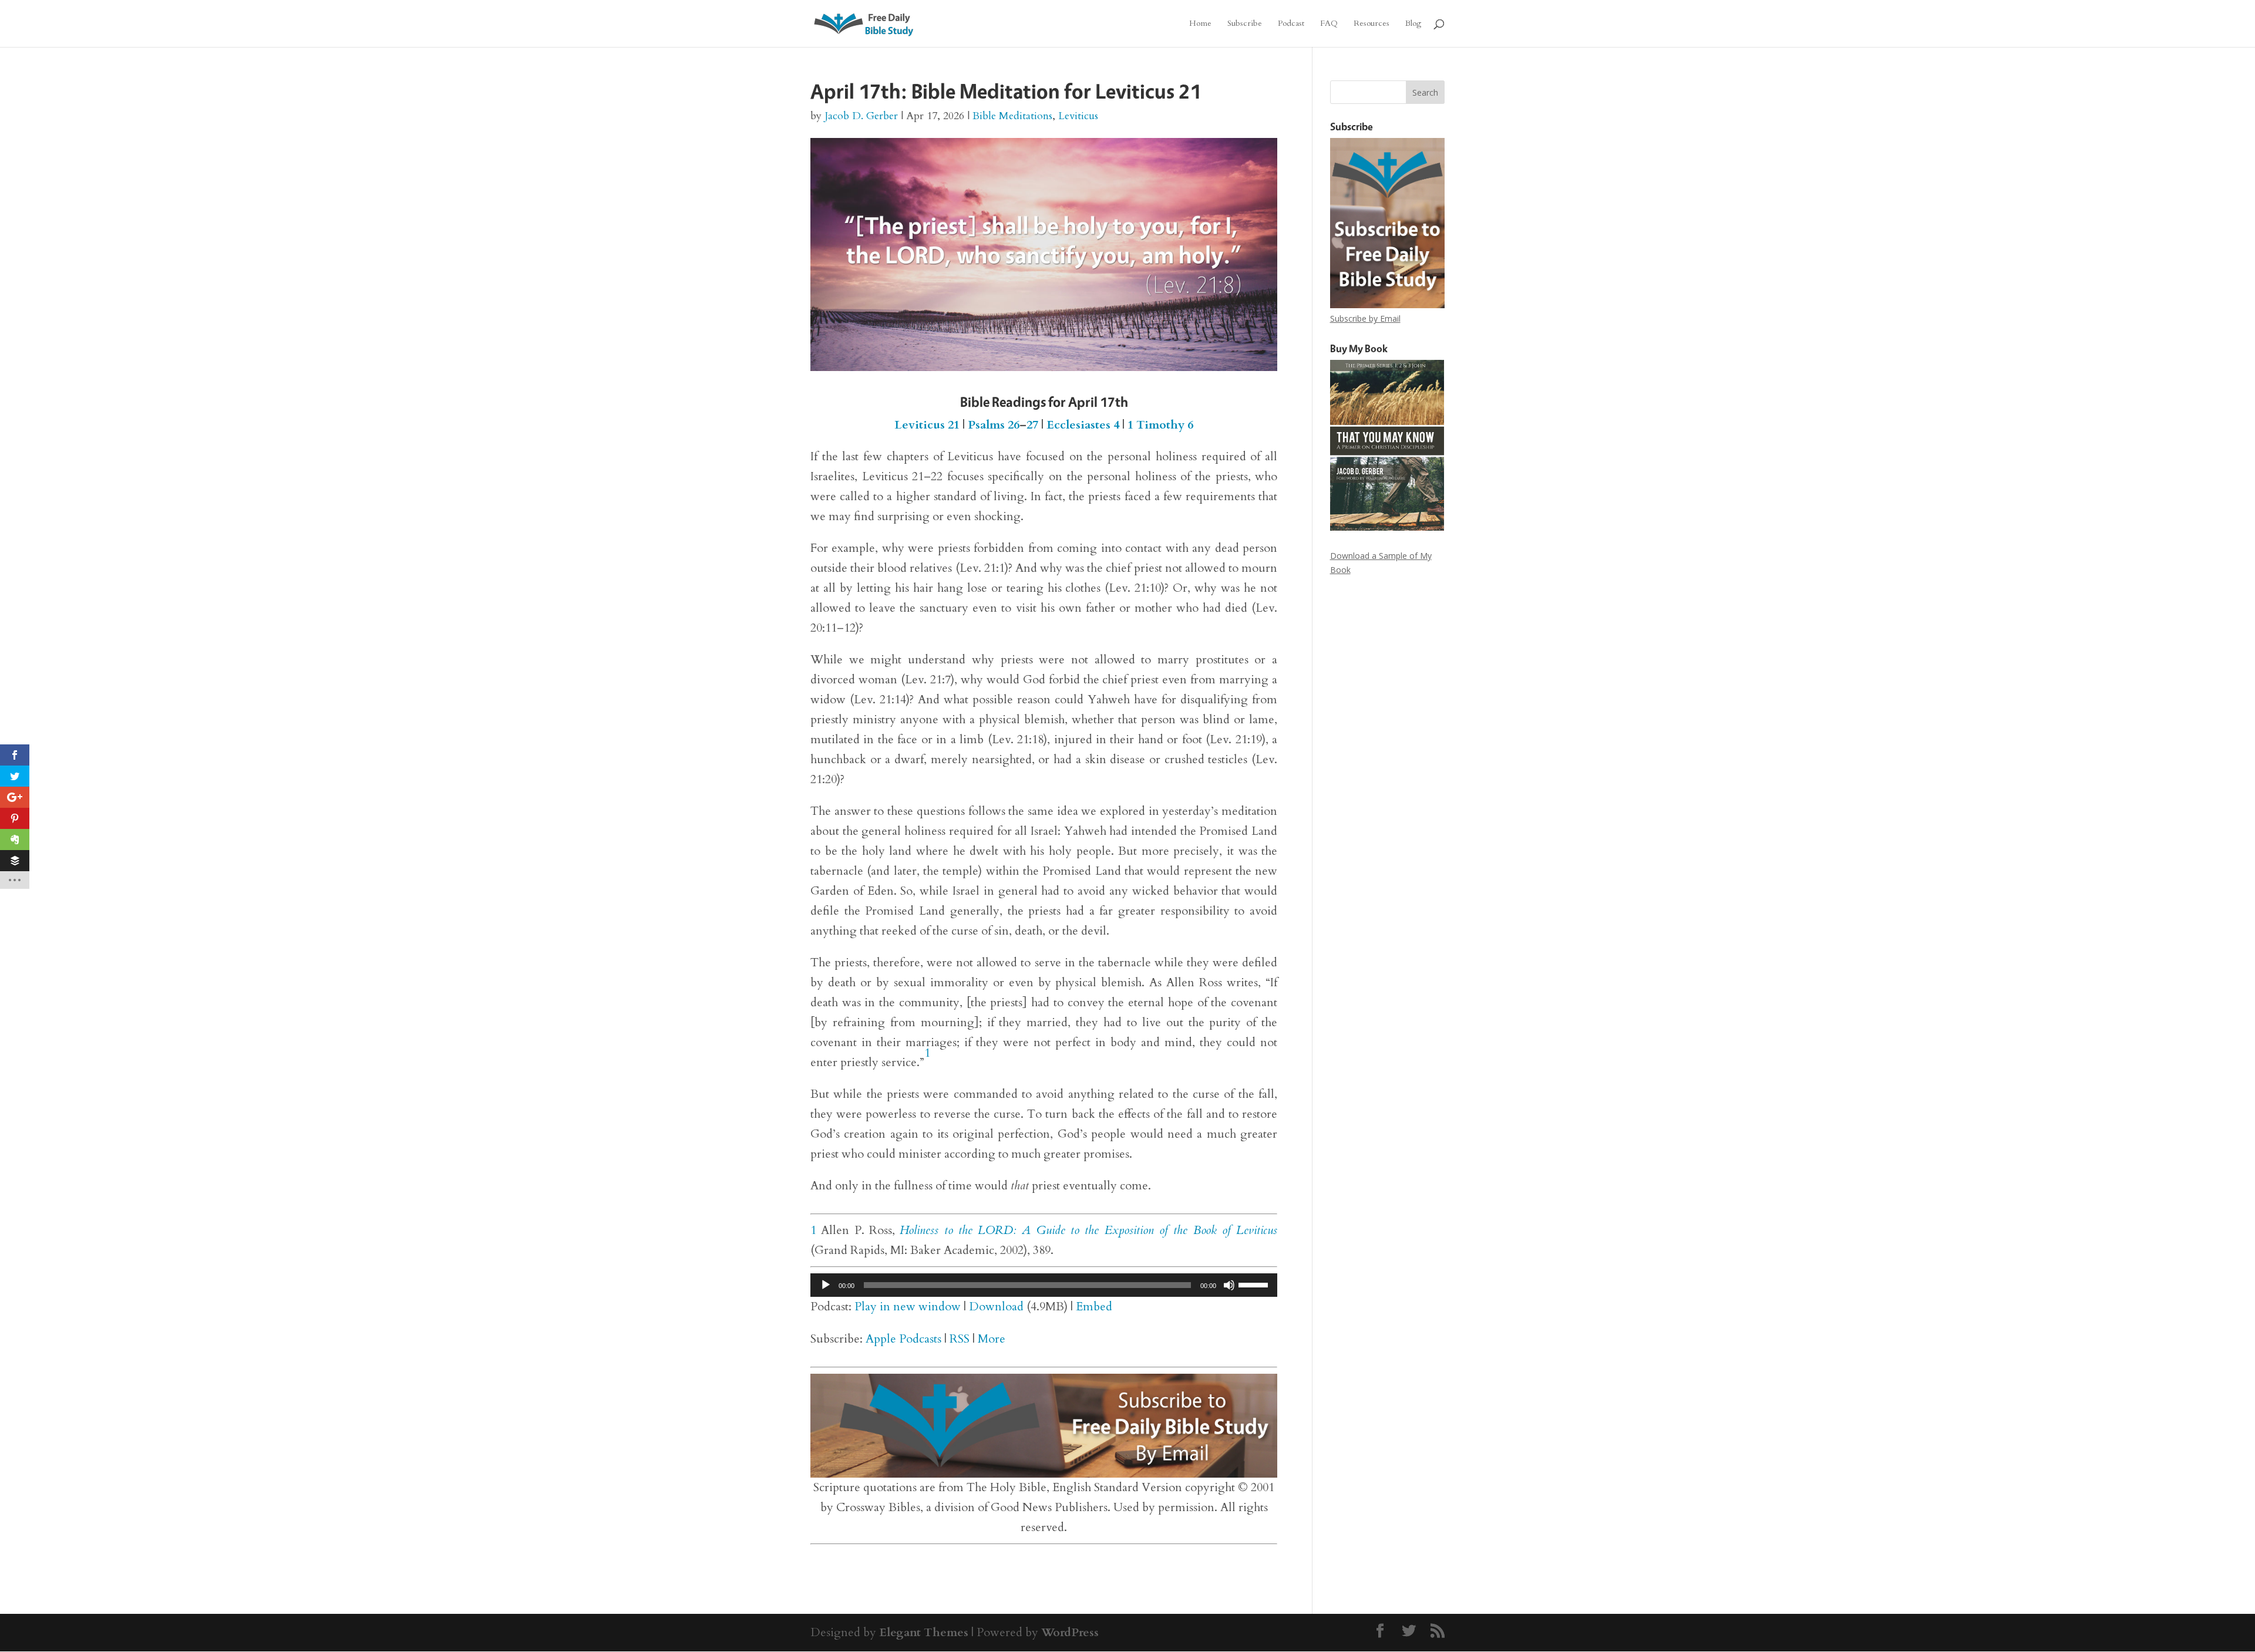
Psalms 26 (994, 425)
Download (996, 1307)
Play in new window (908, 1307)
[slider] (1255, 1284)
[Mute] (1229, 1285)
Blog (1413, 24)
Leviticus (1078, 116)
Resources (1371, 24)
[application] (1044, 1285)
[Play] (826, 1285)
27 (1032, 425)
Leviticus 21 (927, 425)
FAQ (1329, 24)
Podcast (1291, 24)
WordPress (1070, 1632)
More (992, 1339)
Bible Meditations (1012, 116)
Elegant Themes (924, 1632)
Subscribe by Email (1365, 318)
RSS (960, 1339)
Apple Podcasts (903, 1339)
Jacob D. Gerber (861, 116)
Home (1200, 24)
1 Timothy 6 (1160, 425)
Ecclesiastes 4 (1083, 425)
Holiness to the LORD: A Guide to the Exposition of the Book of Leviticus (1088, 1230)
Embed (1094, 1307)
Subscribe (1245, 24)
